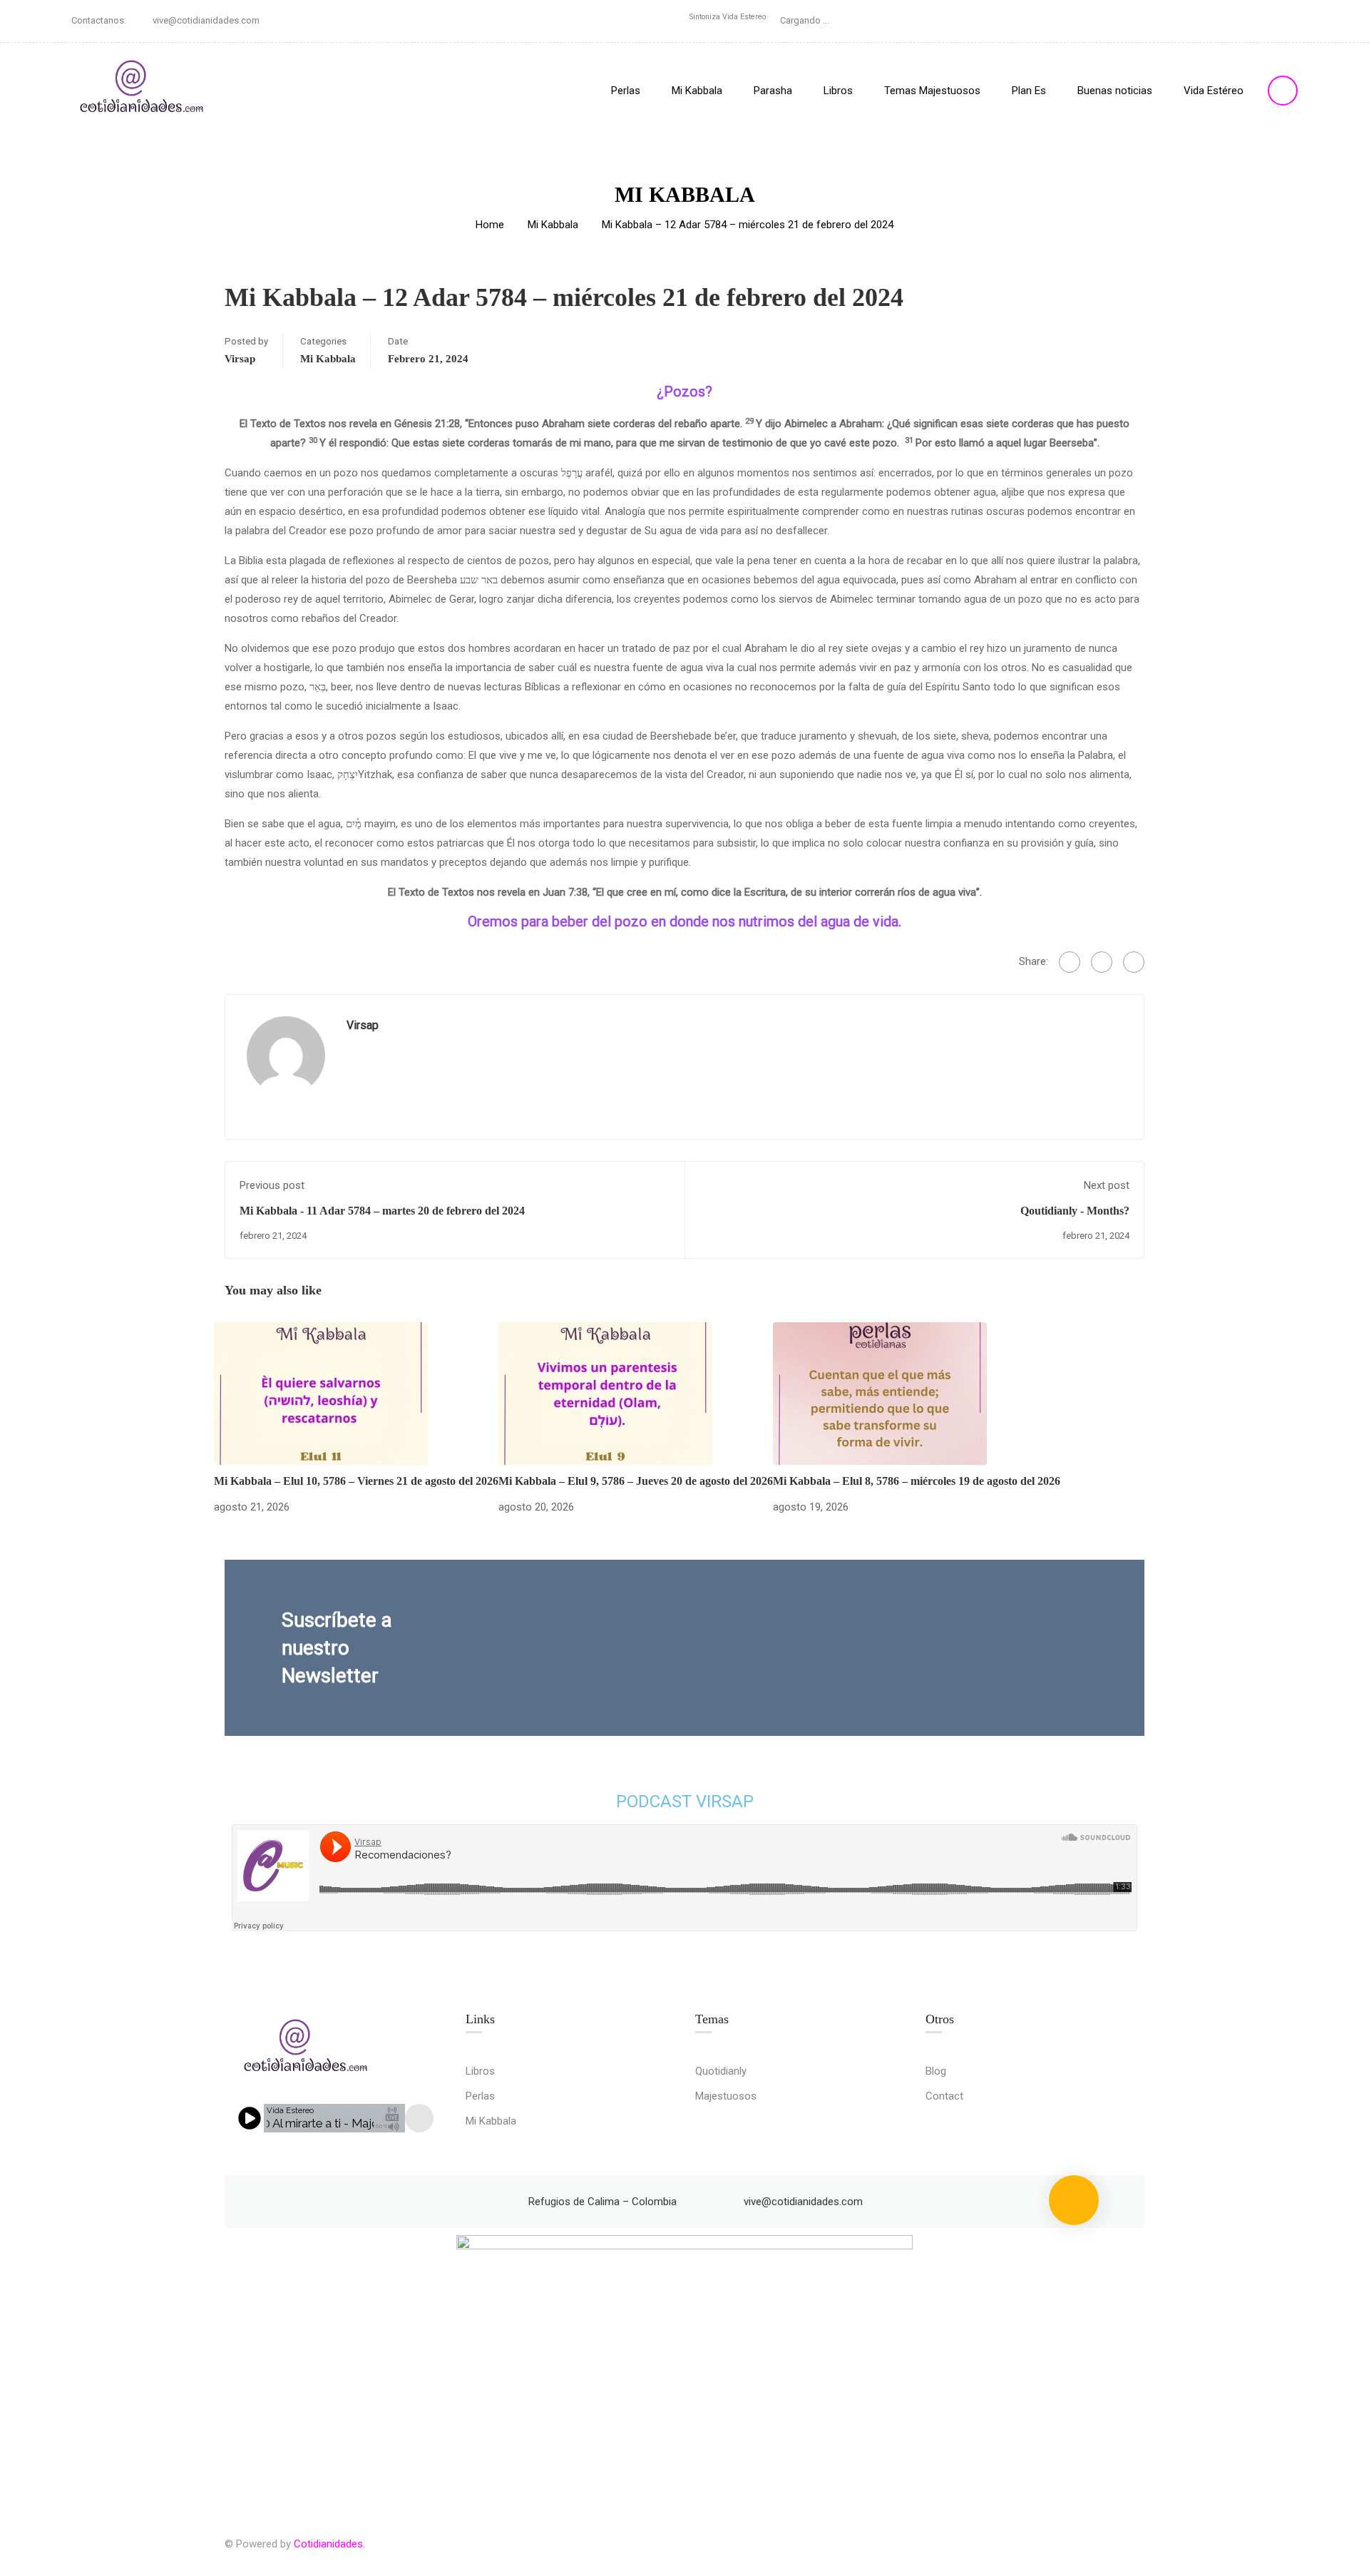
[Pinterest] (1134, 962)
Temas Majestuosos (932, 91)
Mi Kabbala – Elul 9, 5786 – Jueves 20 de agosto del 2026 (636, 1481)
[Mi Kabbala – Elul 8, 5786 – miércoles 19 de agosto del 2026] (880, 1393)
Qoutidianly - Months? (1075, 1211)
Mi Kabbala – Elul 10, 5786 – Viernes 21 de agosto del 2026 (356, 1481)
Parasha (773, 91)
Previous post (272, 1185)
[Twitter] (1102, 962)
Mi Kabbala (697, 91)
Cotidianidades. (329, 2544)
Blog (936, 2071)
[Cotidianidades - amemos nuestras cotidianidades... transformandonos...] (143, 90)
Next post (1107, 1185)
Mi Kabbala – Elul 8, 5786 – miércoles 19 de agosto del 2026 (917, 1481)
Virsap (240, 359)
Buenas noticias (1115, 91)
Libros (838, 91)
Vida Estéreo (1214, 91)
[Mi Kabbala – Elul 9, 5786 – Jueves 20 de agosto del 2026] (605, 1393)
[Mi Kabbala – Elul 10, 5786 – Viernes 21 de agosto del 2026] (321, 1393)
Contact (944, 2096)
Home (490, 225)
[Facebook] (1070, 962)
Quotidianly (721, 2071)
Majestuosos (726, 2096)
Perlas (626, 91)
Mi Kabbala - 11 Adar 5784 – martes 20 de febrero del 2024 (382, 1211)
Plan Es (1029, 91)
